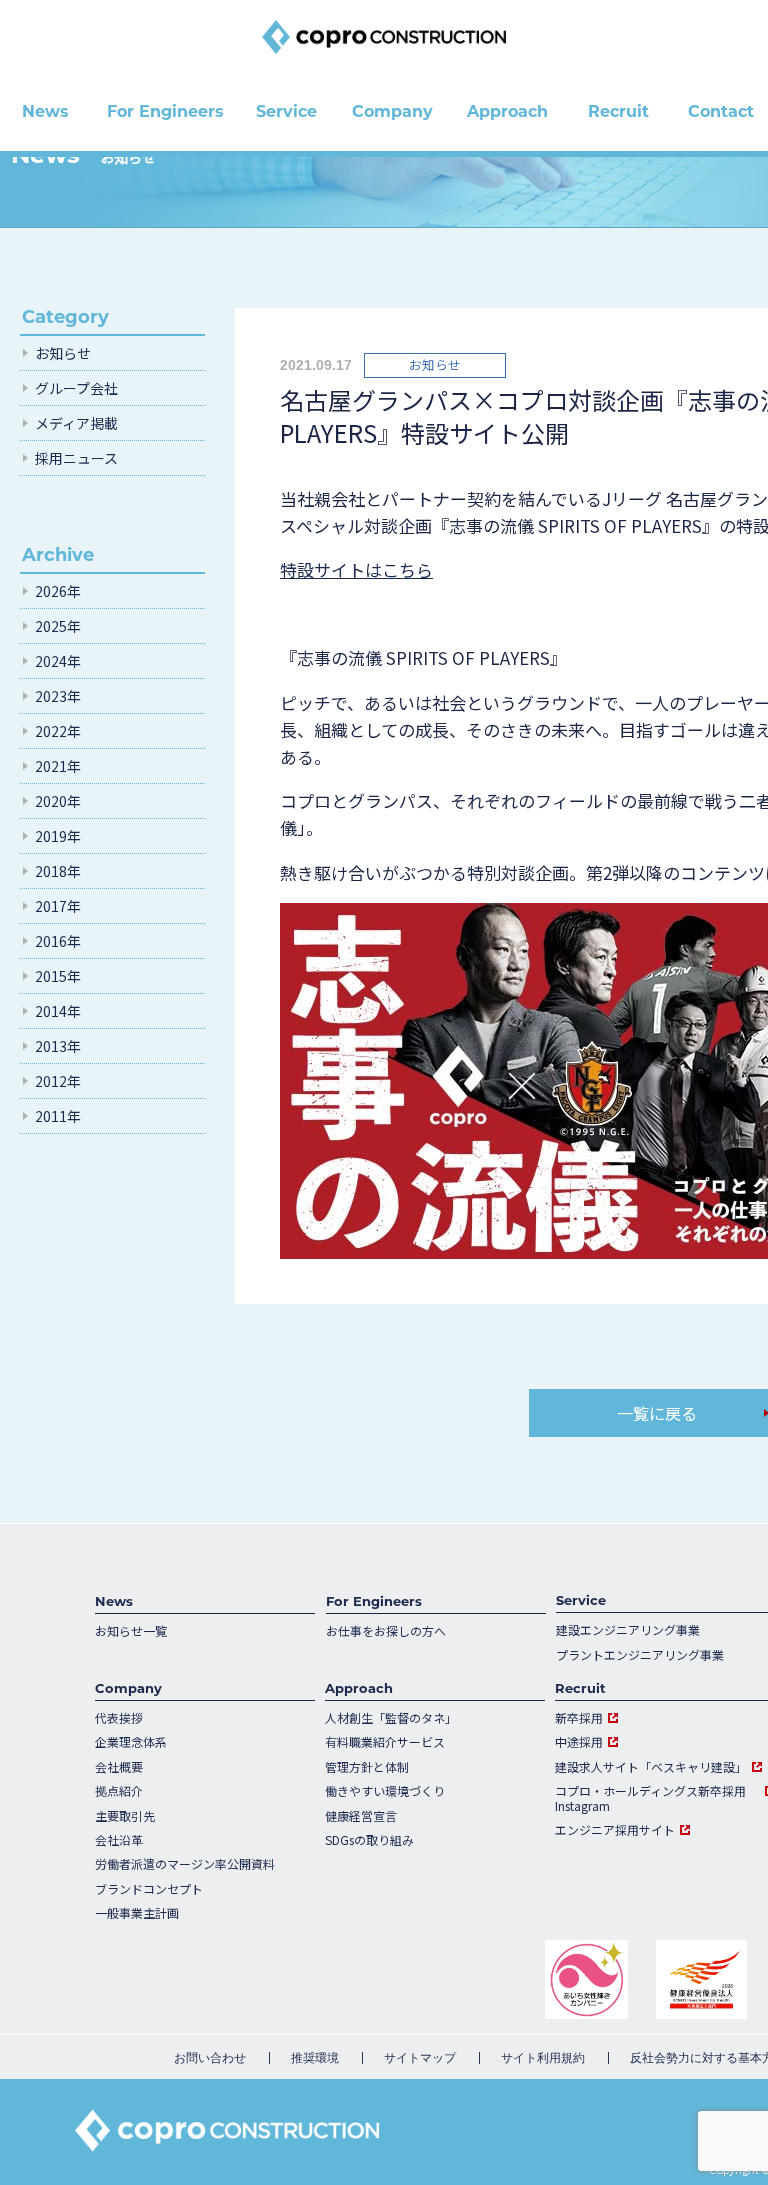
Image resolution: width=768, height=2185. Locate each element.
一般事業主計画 (137, 1913)
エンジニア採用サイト (615, 1830)
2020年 (58, 801)
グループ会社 (76, 388)
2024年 (58, 661)
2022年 (58, 731)
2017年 (58, 906)
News (114, 1601)
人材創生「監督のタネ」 (391, 1718)
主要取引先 (125, 1816)
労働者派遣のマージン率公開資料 (185, 1864)
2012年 (58, 1081)
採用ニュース (76, 458)
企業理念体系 (131, 1742)
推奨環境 (315, 2058)
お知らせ (63, 353)
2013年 (58, 1046)
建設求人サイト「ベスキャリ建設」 (651, 1767)
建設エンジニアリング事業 (628, 1630)
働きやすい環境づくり (385, 1791)
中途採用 (579, 1742)
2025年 (58, 626)
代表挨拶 (119, 1718)
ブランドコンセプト (149, 1889)
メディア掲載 (76, 423)
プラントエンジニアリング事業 (640, 1655)
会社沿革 (119, 1840)
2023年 (58, 696)
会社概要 (119, 1767)
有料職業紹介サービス (385, 1742)
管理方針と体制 (367, 1767)
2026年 (58, 591)
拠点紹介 (119, 1791)
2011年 (58, 1116)
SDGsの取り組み (369, 1840)
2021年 (58, 766)
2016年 (58, 941)
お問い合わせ (210, 2058)
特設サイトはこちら (356, 569)
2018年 (58, 871)
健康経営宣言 (361, 1816)
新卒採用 (579, 1718)
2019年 (58, 836)
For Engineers (374, 1601)
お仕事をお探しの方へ (386, 1631)
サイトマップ (420, 2058)
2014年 (58, 1011)
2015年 (58, 976)
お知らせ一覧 (131, 1631)
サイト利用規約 (543, 2058)
